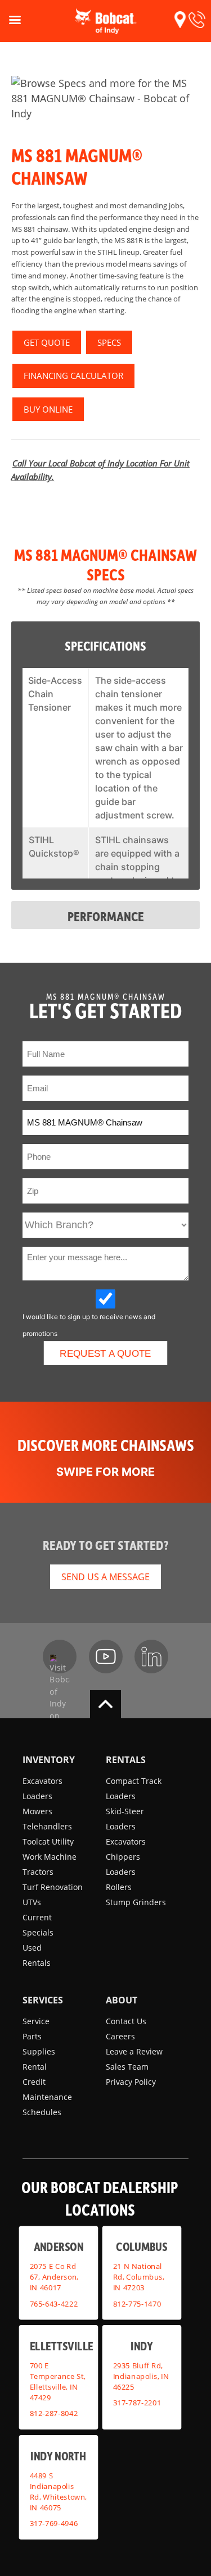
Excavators (42, 1781)
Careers (120, 2036)
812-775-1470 (137, 2303)
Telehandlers (47, 1826)
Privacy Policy (131, 2082)
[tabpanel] (105, 99)
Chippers (123, 1857)
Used (32, 1948)
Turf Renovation (53, 1887)
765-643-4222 (54, 2303)
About (122, 2000)
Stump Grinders (136, 1902)
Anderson (59, 2246)
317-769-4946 (54, 2523)
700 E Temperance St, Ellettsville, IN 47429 (58, 2381)
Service (36, 2021)
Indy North (58, 2456)
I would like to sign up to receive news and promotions (89, 1320)
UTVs (32, 1902)
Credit (34, 2082)
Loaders (37, 1796)
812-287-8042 (54, 2413)
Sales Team (127, 2067)
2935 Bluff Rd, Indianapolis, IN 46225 (141, 2376)
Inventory (49, 1760)
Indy (142, 2346)
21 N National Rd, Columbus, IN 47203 (138, 2277)
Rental (35, 2067)
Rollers (119, 1887)
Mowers (37, 1811)
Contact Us (126, 2021)
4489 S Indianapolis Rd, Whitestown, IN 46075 (59, 2491)
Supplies (39, 2051)
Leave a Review (134, 2051)
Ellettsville (62, 2346)
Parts (32, 2036)
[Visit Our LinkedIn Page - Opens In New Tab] (151, 1657)
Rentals (37, 1963)
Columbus (142, 2246)
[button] (180, 20)
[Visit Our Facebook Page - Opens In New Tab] (60, 1657)
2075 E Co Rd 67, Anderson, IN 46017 (54, 2277)
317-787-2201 (137, 2403)
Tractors (38, 1872)
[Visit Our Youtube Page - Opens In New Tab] (106, 1657)
